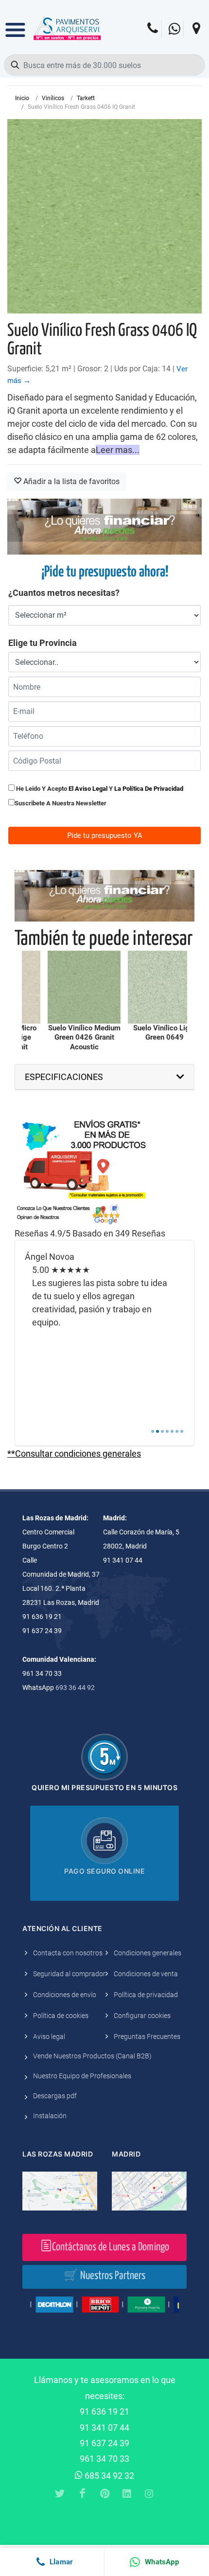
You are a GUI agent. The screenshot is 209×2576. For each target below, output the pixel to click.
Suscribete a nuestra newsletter (61, 803)
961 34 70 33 (104, 2459)
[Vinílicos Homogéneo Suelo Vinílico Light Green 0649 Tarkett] (164, 987)
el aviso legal (88, 789)
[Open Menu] (15, 23)
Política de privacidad (146, 1995)
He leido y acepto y (99, 789)
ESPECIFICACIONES (64, 1077)
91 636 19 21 (104, 2411)
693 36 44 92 (75, 1688)
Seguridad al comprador (69, 1974)
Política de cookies (61, 2016)
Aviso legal (49, 2036)
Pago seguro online (104, 1871)
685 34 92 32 (108, 2476)
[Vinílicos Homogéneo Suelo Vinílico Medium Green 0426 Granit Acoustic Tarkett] (84, 987)
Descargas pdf (55, 2096)
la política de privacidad (149, 789)
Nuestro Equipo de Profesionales (82, 2076)
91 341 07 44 (104, 2428)
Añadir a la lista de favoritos (70, 481)
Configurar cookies (142, 2016)
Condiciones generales (148, 1953)
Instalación (50, 2116)
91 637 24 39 (104, 2443)
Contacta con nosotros (68, 1953)
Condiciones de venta (146, 1974)
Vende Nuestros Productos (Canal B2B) (92, 2056)
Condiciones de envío (65, 1995)
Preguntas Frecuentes (147, 2036)
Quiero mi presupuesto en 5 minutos (104, 1787)
